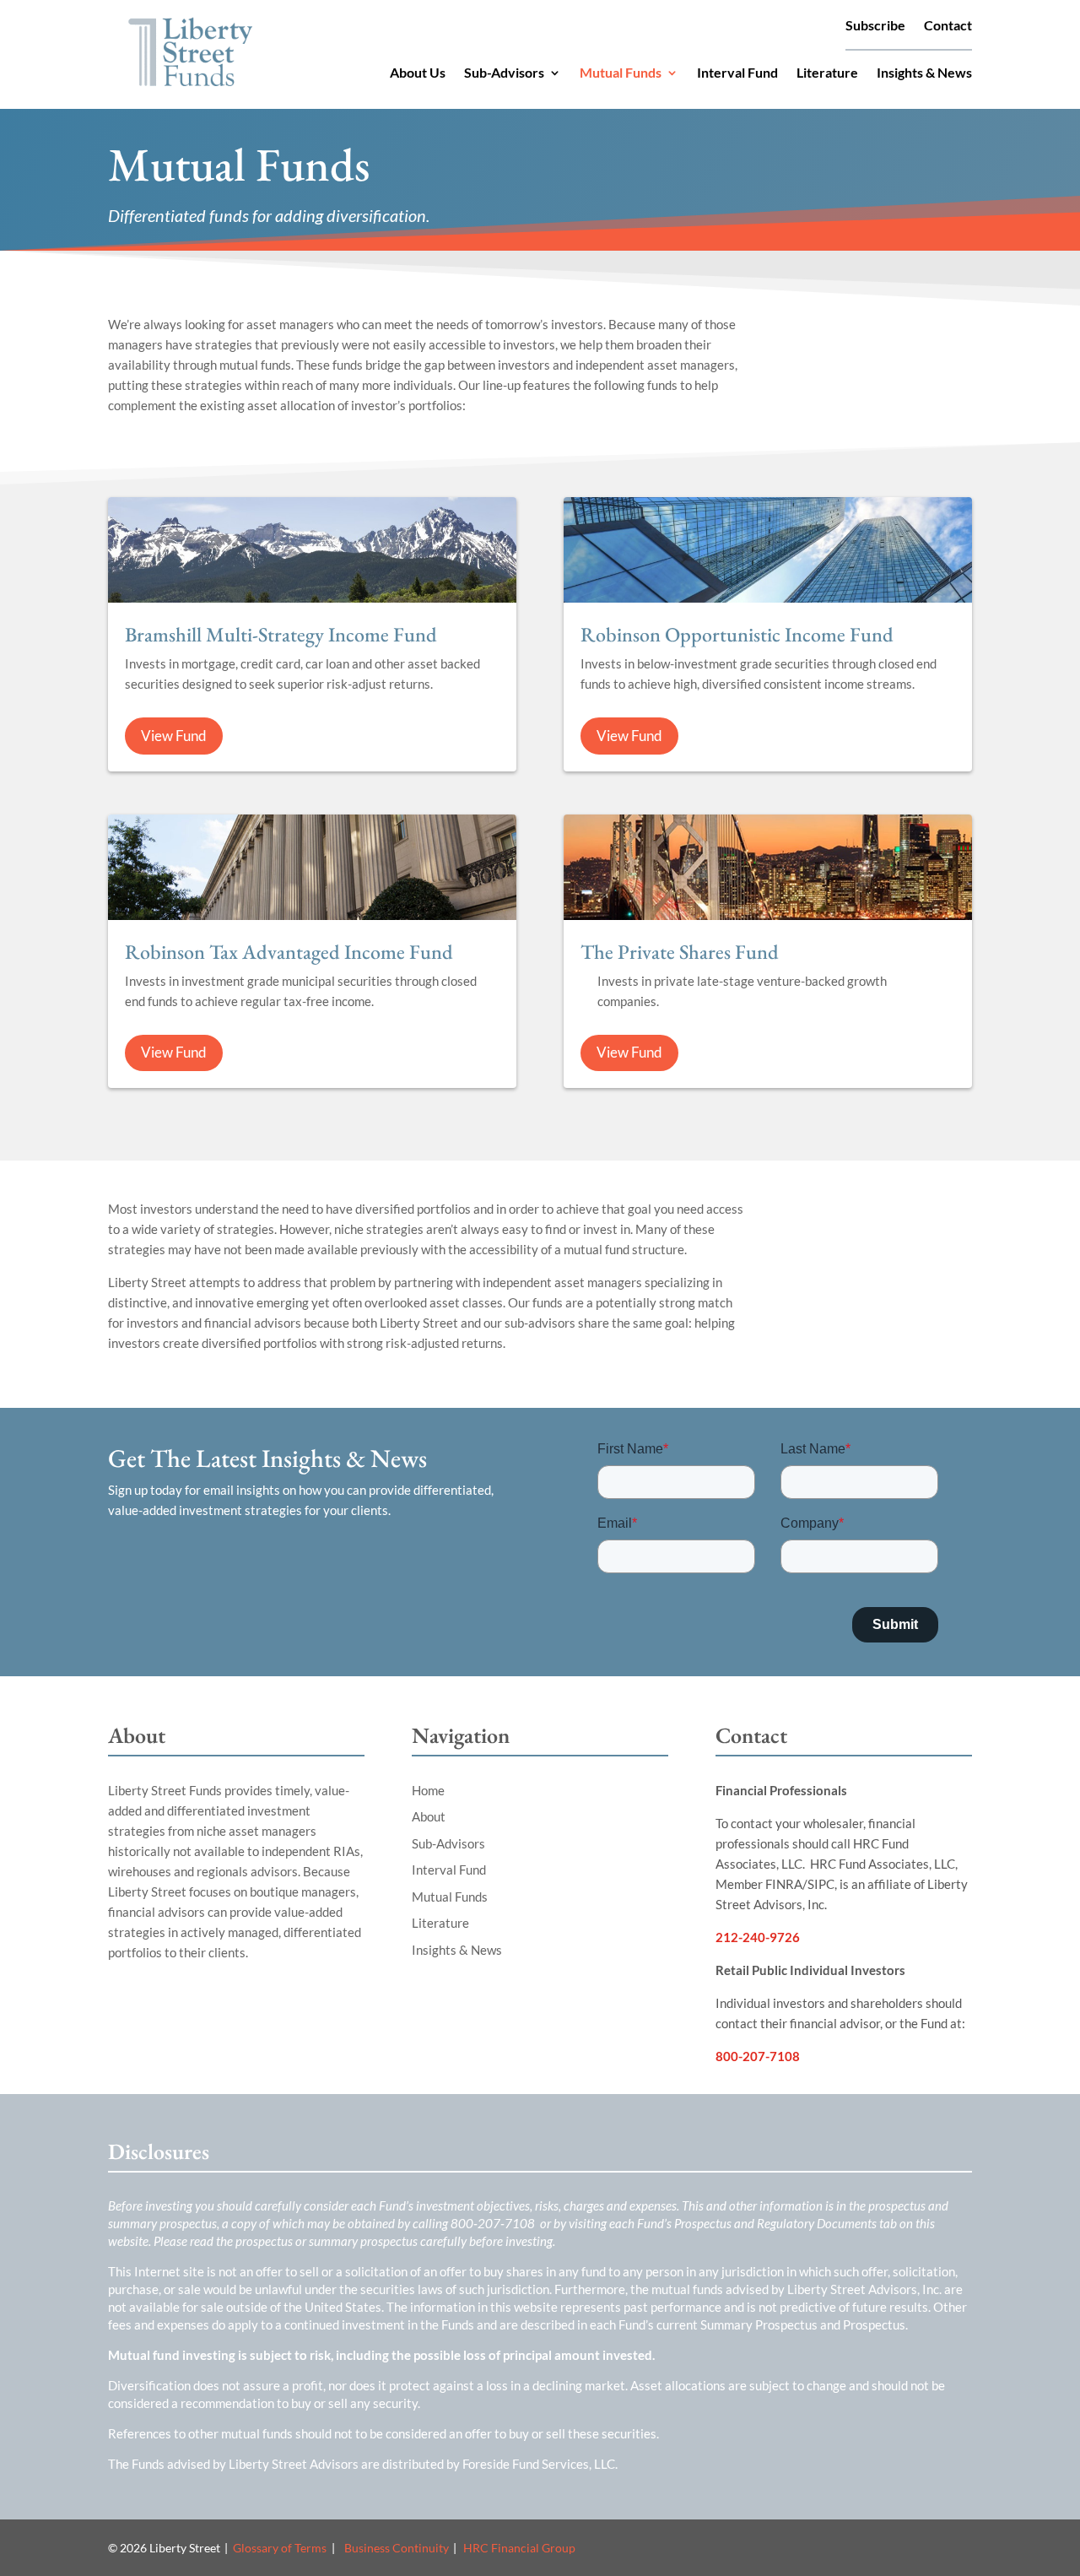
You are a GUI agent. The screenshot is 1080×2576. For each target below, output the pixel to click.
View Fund (174, 736)
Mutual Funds (621, 73)
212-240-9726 (758, 1937)
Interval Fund (737, 73)
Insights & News (924, 73)
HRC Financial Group (519, 2548)
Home (428, 1790)
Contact (948, 26)
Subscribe (875, 26)
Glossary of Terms (280, 2548)
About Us (418, 73)
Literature (827, 73)
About (429, 1816)
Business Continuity (397, 2548)
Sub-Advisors (504, 73)
